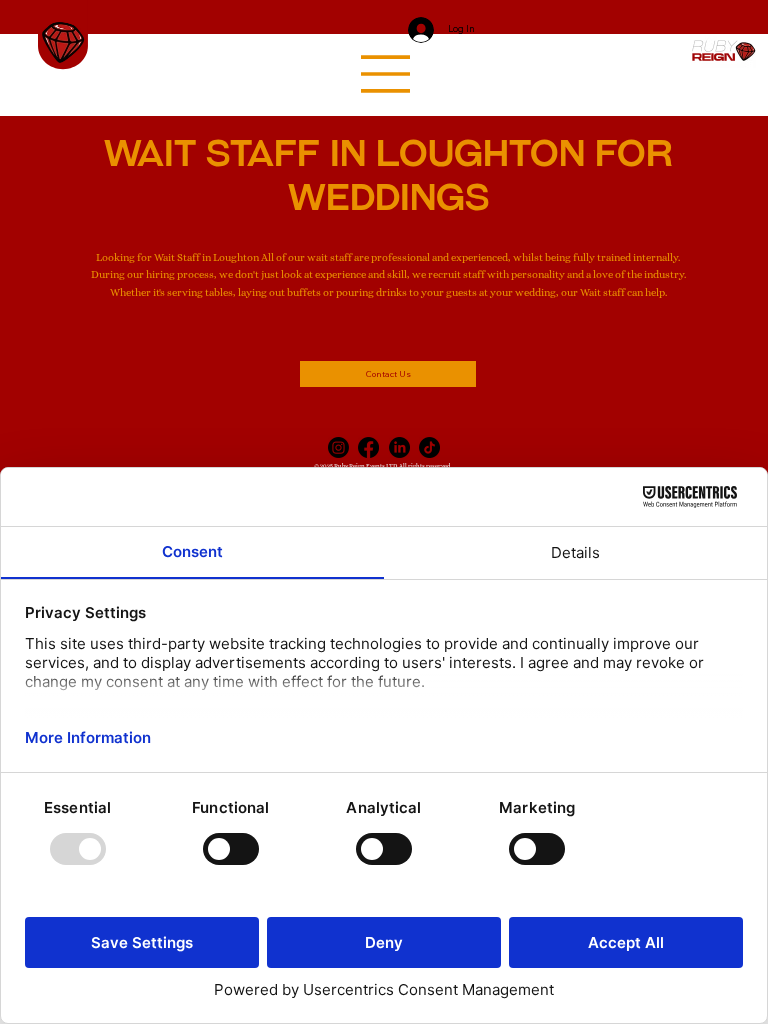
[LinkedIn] (399, 447)
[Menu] (386, 74)
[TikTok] (429, 447)
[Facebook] (368, 447)
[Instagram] (338, 447)
